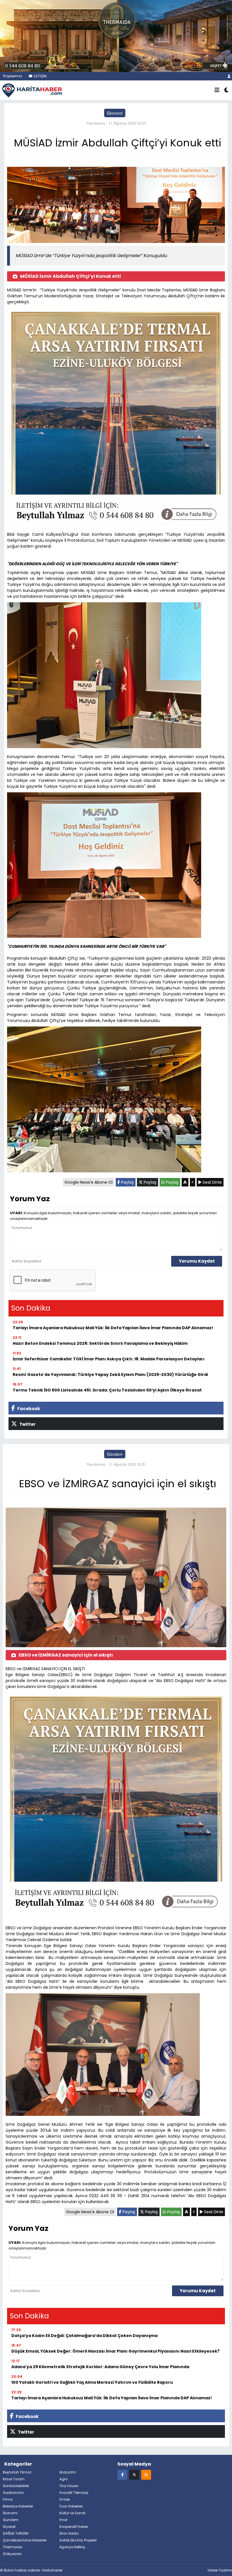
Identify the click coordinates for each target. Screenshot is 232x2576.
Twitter (27, 1424)
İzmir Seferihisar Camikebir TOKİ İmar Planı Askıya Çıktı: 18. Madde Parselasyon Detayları (109, 1359)
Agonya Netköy (72, 2547)
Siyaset (9, 2527)
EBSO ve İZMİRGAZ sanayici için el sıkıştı (66, 1655)
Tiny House (69, 2486)
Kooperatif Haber (74, 2527)
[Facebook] (122, 2474)
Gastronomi (13, 2493)
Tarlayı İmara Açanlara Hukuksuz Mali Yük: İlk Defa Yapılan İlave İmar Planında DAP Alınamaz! (113, 1328)
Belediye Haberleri (18, 2506)
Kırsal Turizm (14, 2479)
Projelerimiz (12, 76)
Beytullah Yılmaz (17, 2472)
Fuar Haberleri (71, 2506)
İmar (64, 2520)
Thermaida (13, 2547)
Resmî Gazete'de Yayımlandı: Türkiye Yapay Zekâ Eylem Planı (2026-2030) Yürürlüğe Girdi (110, 1375)
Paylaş (127, 1182)
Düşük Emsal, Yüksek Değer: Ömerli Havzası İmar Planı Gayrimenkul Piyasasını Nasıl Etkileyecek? (115, 2351)
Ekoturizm (68, 2472)
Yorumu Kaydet (197, 1261)
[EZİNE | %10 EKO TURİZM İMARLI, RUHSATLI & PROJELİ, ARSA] (116, 35)
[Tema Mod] (226, 90)
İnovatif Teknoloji (74, 2493)
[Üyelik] (229, 76)
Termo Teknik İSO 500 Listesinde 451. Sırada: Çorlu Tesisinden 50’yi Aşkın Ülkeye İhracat (107, 1390)
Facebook (28, 1409)
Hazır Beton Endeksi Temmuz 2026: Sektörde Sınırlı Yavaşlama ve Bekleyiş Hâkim (100, 1343)
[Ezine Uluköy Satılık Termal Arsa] (116, 418)
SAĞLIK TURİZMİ (16, 2533)
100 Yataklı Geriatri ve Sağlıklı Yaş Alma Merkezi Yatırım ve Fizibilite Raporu (92, 2382)
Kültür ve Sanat (72, 2513)
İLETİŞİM (40, 76)
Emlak (65, 2499)
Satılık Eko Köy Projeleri (78, 2540)
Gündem (115, 1454)
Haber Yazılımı (220, 2570)
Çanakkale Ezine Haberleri (25, 2540)
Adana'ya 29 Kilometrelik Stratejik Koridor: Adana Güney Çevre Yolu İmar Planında (100, 2367)
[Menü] (217, 90)
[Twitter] (134, 2474)
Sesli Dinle (212, 1182)
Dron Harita (69, 2533)
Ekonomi (115, 113)
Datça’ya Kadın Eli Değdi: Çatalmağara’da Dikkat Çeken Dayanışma (84, 2336)
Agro (64, 2479)
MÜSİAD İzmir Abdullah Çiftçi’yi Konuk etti (70, 276)
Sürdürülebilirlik (16, 2486)
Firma (8, 2499)
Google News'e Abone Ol (89, 1182)
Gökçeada (12, 2554)
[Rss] (146, 2474)
